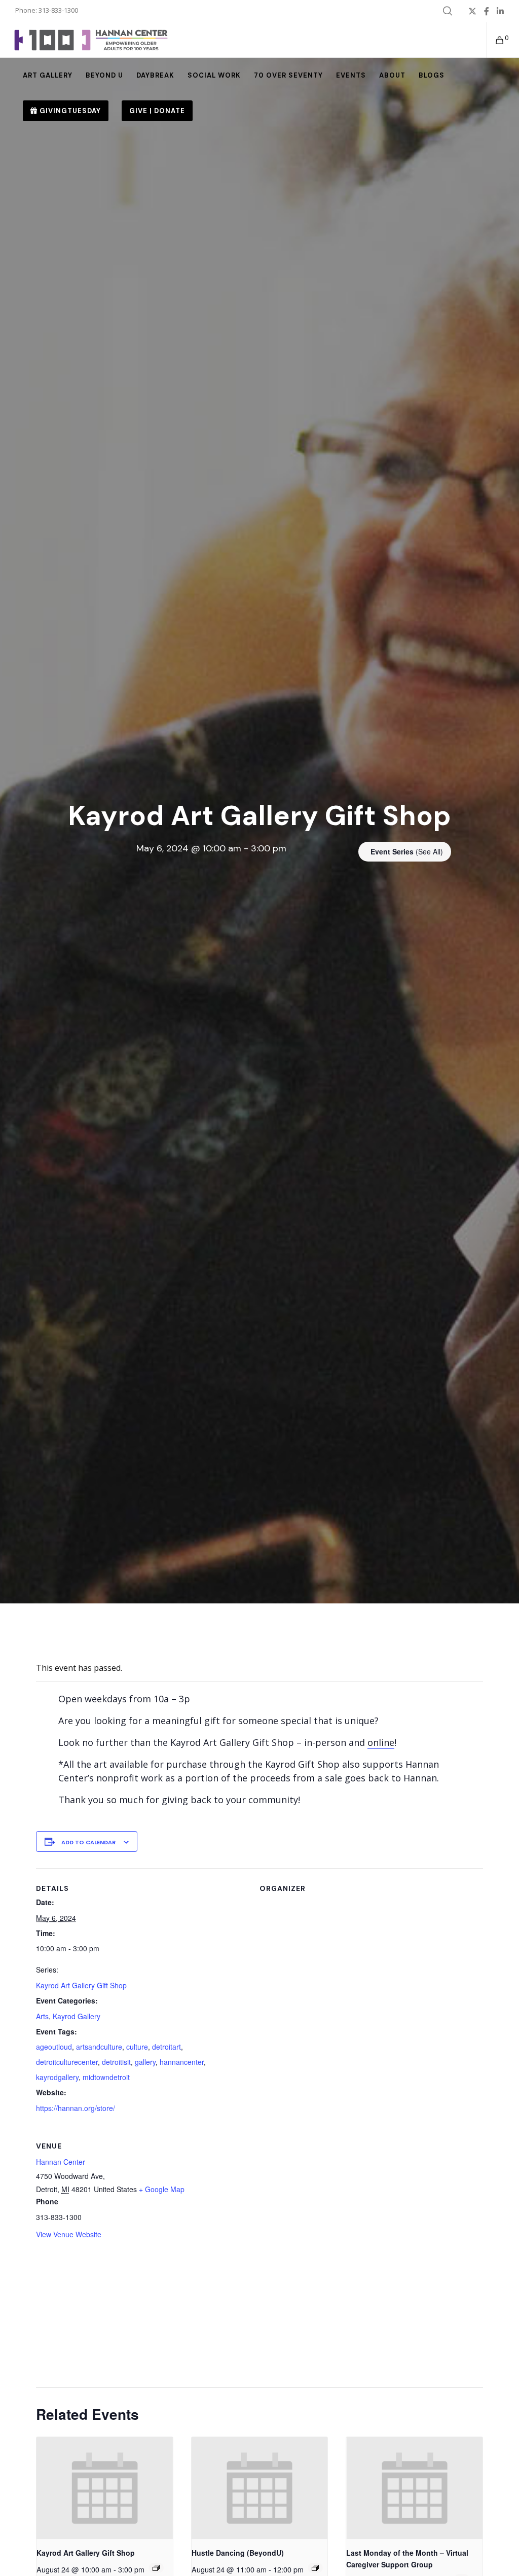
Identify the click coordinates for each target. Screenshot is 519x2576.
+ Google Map (162, 2189)
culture (137, 2047)
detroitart (166, 2047)
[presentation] (104, 2488)
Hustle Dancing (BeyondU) (238, 2553)
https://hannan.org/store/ (76, 2108)
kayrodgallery (57, 2077)
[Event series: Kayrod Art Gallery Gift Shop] (156, 2568)
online (381, 1742)
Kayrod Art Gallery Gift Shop (81, 1985)
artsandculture (99, 2047)
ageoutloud (54, 2047)
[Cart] (496, 40)
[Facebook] (487, 11)
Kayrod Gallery (77, 2016)
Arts (42, 2016)
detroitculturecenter (67, 2062)
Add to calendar (88, 1842)
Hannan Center (61, 2162)
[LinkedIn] (500, 11)
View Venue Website (69, 2234)
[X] (472, 11)
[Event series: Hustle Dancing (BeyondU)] (315, 2568)
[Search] (448, 11)
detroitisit (116, 2062)
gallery (145, 2062)
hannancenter (182, 2062)
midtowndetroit (106, 2077)
